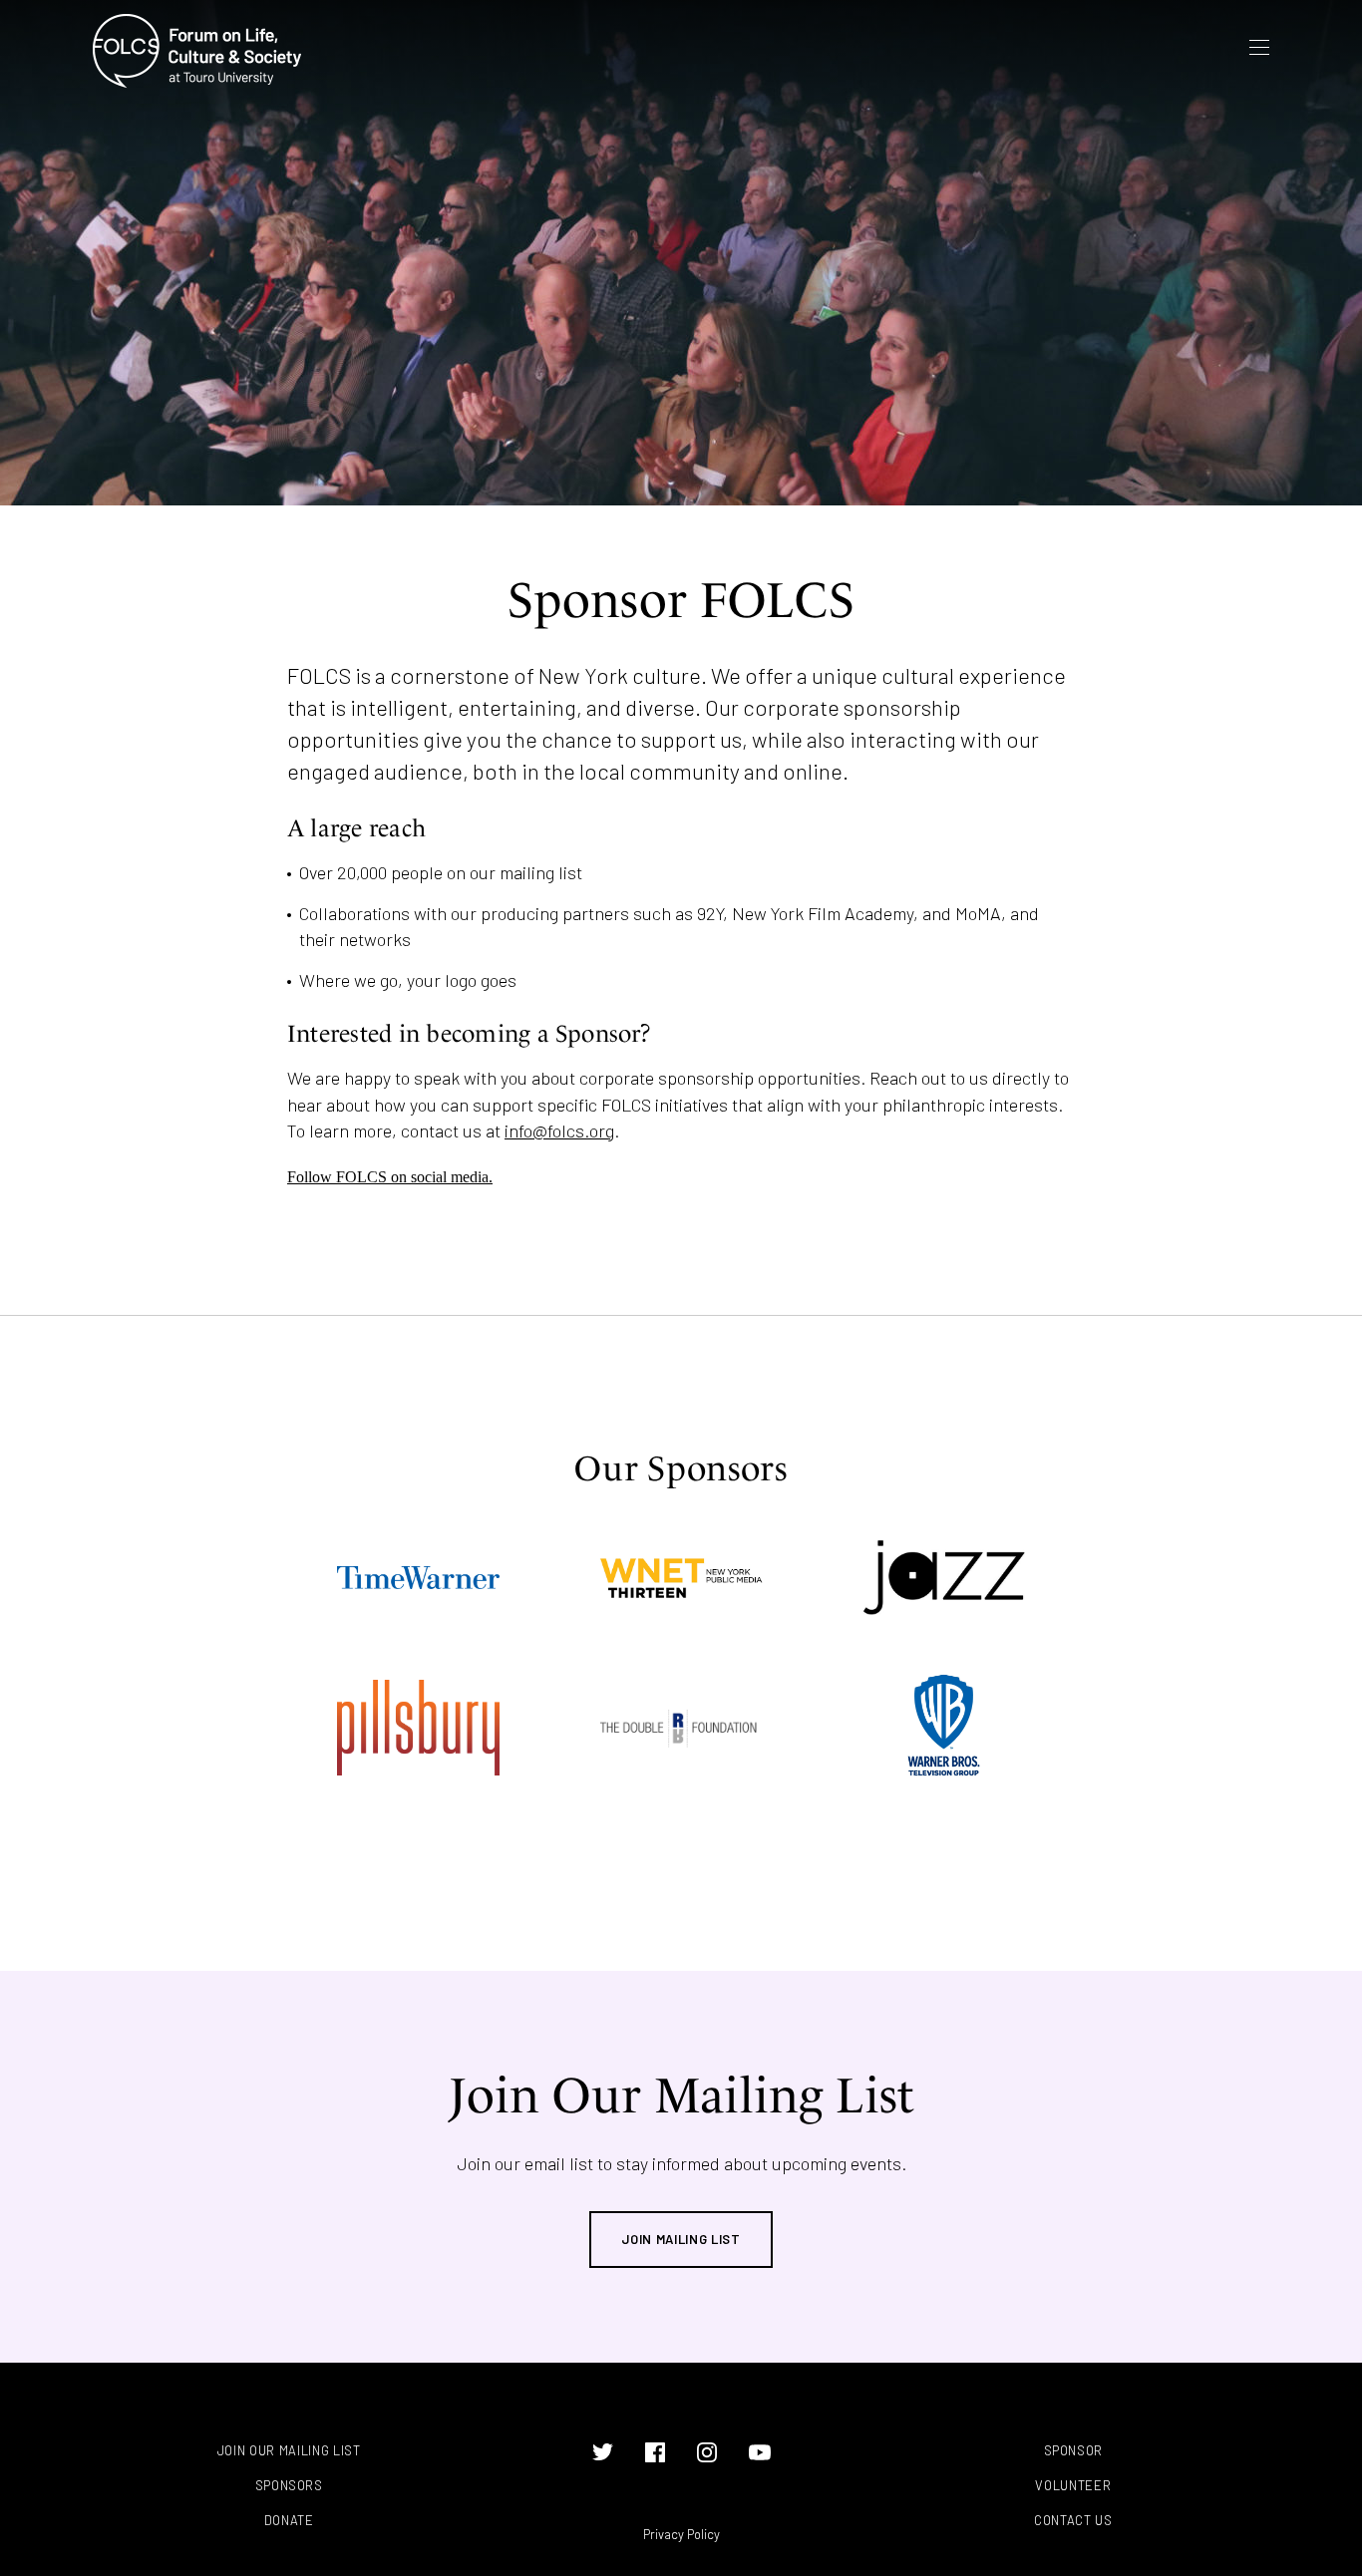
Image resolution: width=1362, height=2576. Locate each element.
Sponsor (1074, 2451)
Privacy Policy (681, 2534)
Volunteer (1073, 2486)
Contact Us (1073, 2521)
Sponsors (289, 2486)
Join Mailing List (681, 2239)
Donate (289, 2521)
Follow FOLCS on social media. (390, 1177)
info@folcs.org (559, 1130)
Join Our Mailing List (289, 2451)
